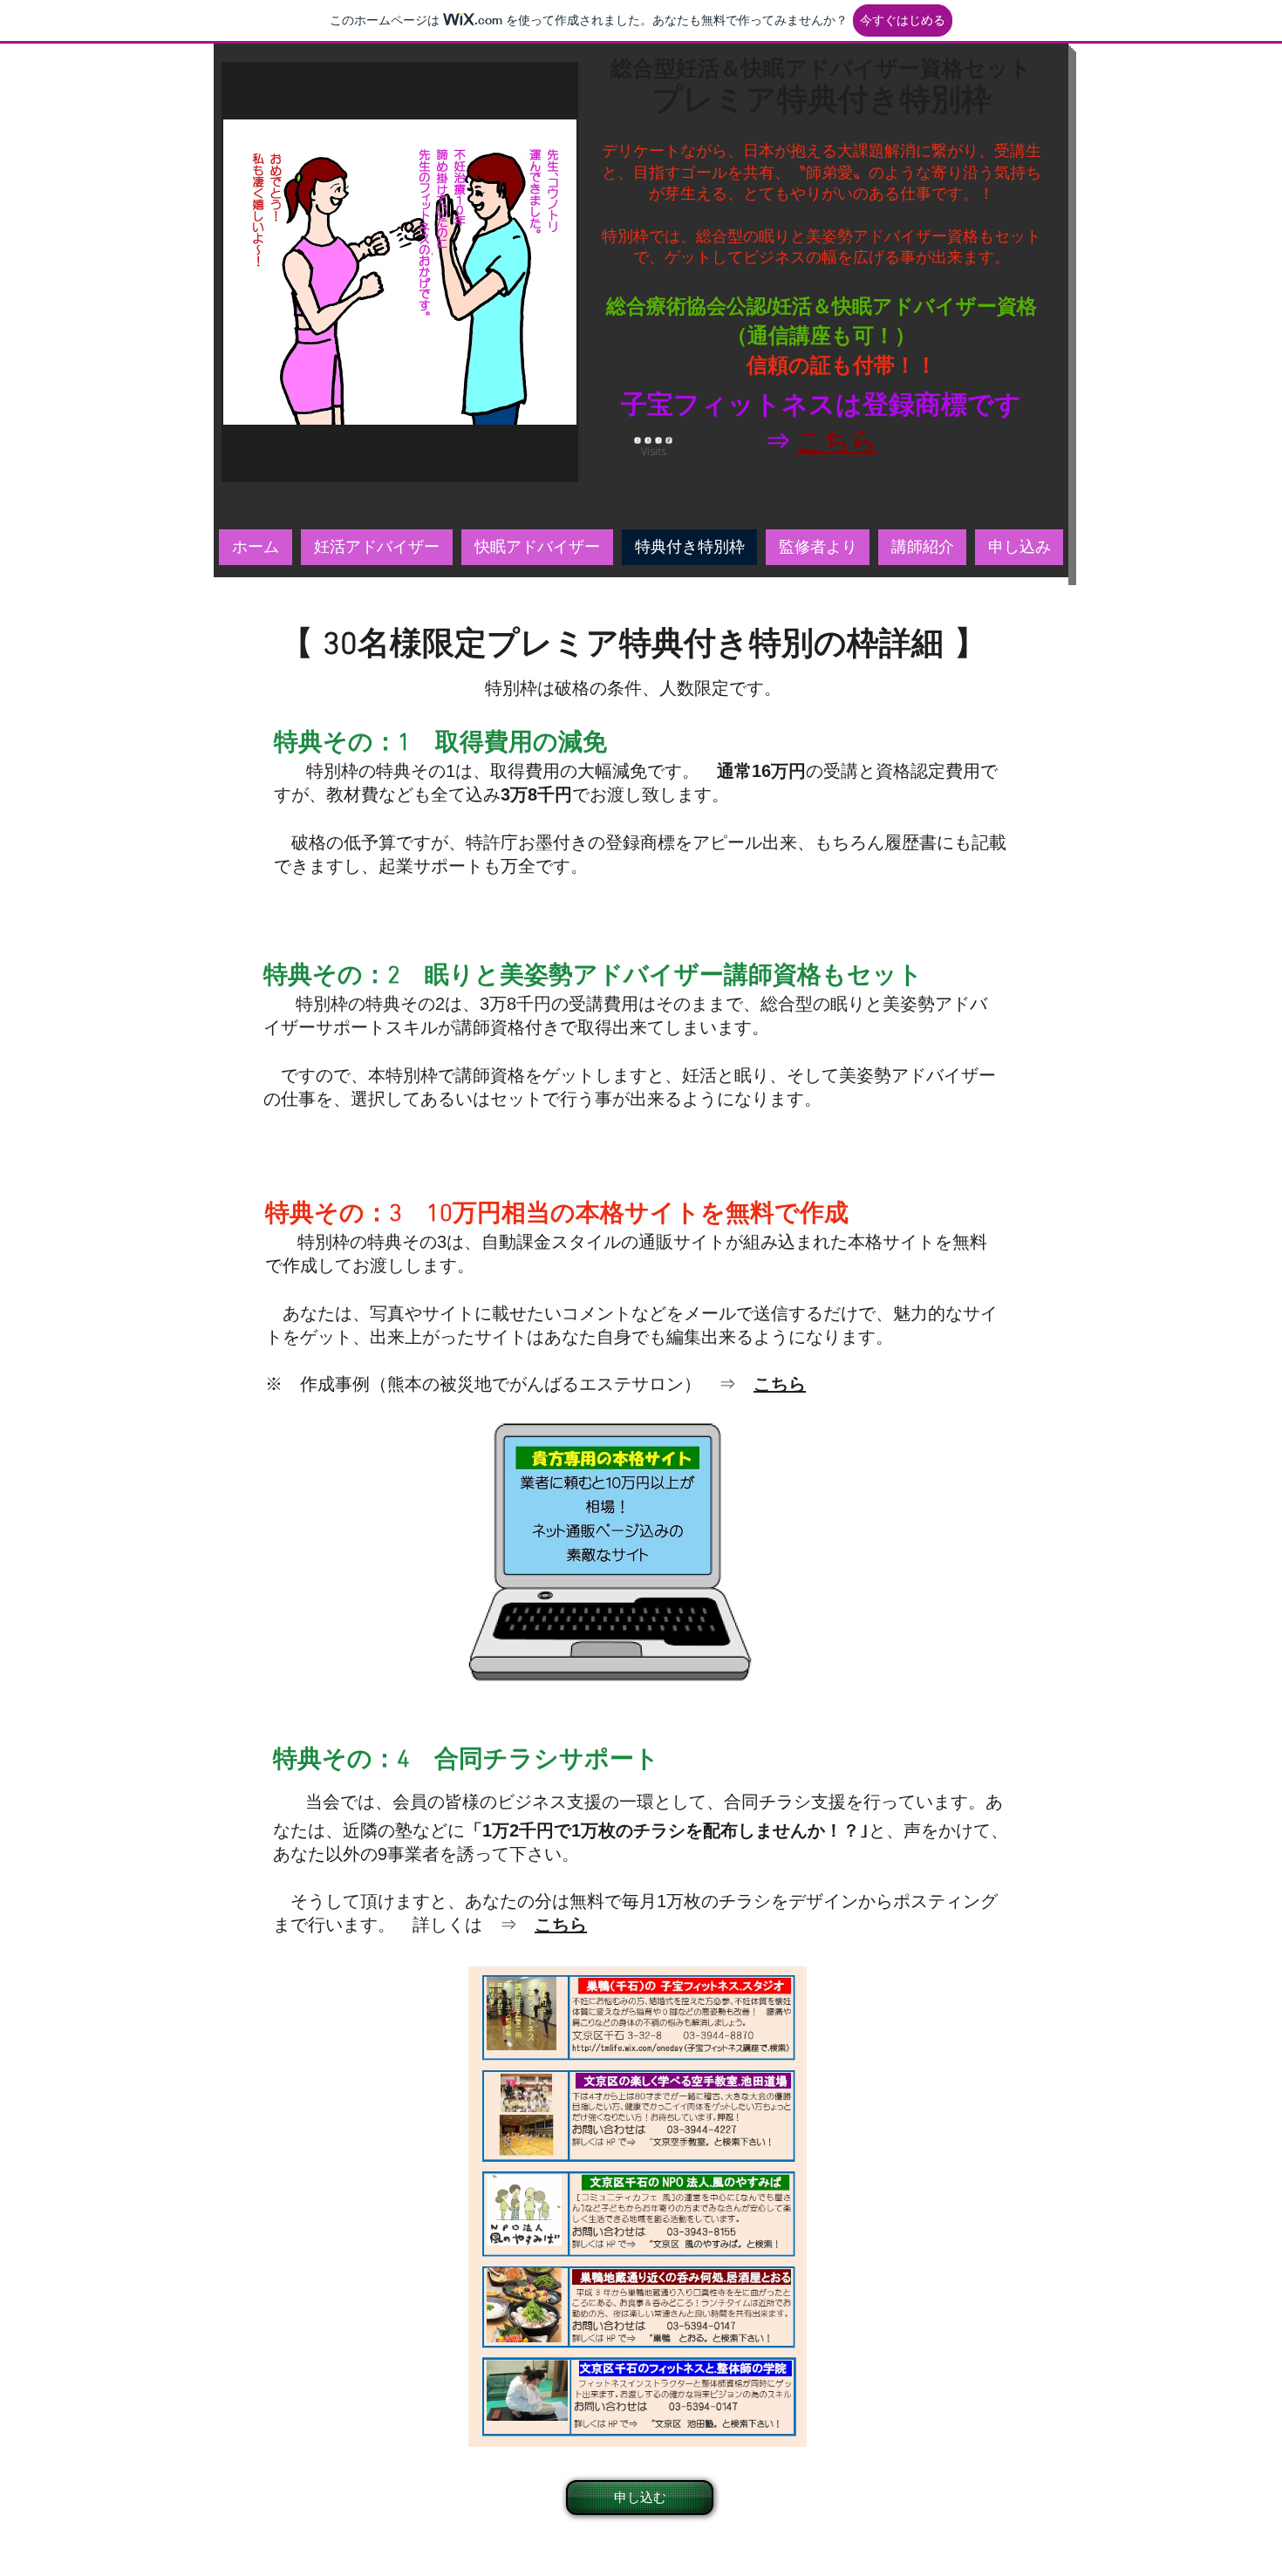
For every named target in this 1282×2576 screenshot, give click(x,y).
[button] (400, 272)
